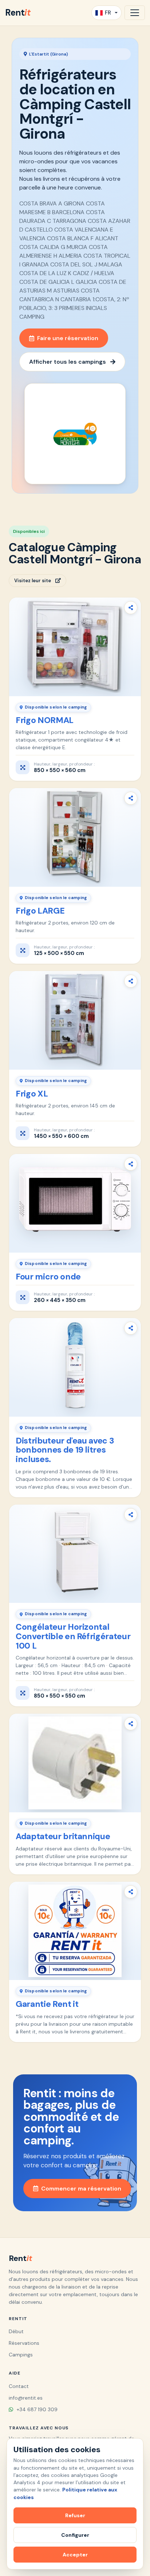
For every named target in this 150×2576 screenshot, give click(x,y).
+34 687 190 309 (36, 2409)
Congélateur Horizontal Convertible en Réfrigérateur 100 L (73, 1636)
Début (16, 2331)
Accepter (75, 2555)
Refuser (75, 2515)
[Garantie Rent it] (75, 1931)
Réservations (24, 2343)
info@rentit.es (26, 2398)
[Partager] (131, 608)
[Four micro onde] (75, 1203)
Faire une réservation (68, 338)
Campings (21, 2355)
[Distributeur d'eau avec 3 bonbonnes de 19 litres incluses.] (75, 1367)
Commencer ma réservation (81, 2189)
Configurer (75, 2535)
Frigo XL (32, 1094)
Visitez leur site (33, 581)
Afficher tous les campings (68, 362)
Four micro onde (48, 1277)
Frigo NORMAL (45, 720)
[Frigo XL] (75, 1020)
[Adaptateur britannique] (75, 1763)
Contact (19, 2386)
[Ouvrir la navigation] (135, 13)
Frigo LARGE (40, 911)
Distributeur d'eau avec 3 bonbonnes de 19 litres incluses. (65, 1450)
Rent (18, 13)
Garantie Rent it (47, 2004)
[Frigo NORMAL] (75, 647)
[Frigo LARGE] (75, 837)
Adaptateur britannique (63, 1836)
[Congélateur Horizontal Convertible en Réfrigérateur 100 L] (75, 1554)
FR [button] (108, 13)
